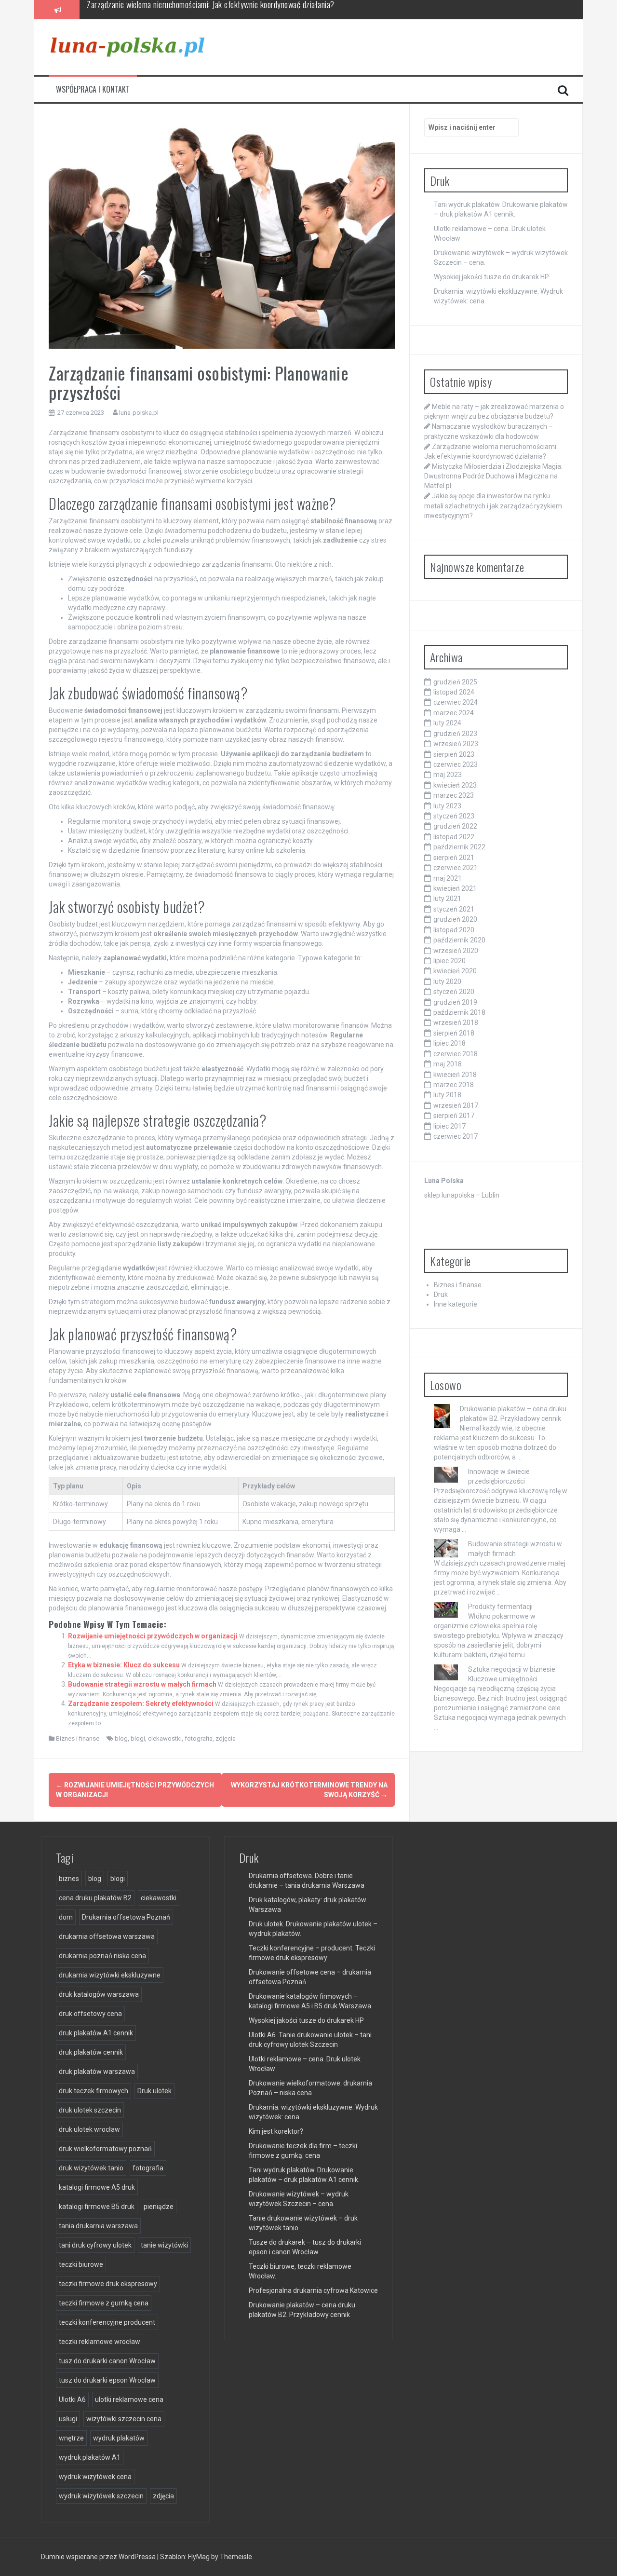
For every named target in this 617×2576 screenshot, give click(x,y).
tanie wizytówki (164, 2245)
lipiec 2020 (449, 961)
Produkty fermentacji (500, 1607)
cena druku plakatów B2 (95, 1898)
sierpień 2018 (454, 1033)
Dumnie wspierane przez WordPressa (99, 2557)
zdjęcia (226, 1738)
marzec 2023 (454, 795)
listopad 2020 (454, 930)
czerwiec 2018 (456, 1054)
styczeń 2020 (454, 992)
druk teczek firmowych (94, 2091)
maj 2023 (448, 775)
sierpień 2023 (454, 754)
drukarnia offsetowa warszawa (107, 1936)
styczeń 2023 (454, 816)
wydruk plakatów (119, 2438)
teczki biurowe (81, 2264)
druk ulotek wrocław (89, 2129)
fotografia (199, 1738)
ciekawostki (165, 1738)
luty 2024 (447, 723)
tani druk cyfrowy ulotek (95, 2245)
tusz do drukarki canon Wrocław (107, 2361)
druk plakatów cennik (91, 2052)
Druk (441, 1295)
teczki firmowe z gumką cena (104, 2303)
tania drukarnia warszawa (98, 2226)
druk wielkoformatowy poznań (105, 2149)
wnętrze (71, 2438)
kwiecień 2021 (455, 888)
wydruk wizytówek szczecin (101, 2496)
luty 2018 (447, 1095)
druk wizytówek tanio (91, 2168)
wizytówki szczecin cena (124, 2419)
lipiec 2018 (449, 1043)
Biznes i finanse (78, 1738)
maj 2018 (448, 1064)
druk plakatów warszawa (97, 2072)
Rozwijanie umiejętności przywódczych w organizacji (153, 1636)
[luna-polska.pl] (127, 47)
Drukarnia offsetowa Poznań (126, 1917)
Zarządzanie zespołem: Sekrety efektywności (141, 1704)
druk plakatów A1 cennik (96, 2033)
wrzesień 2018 (456, 1022)
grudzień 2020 (455, 919)
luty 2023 (447, 806)
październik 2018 (459, 1012)
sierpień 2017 (454, 1116)
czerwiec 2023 (456, 764)
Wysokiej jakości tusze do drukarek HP (491, 277)
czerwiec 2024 (456, 702)
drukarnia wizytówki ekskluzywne (110, 1975)
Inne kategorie (456, 1304)
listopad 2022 (454, 837)
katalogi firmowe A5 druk (97, 2187)
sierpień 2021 (454, 858)
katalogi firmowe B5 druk (97, 2207)
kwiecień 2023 (455, 785)
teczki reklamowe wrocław (100, 2342)
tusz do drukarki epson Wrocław (107, 2380)
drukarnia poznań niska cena (102, 1956)
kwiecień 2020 (455, 971)
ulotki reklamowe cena (129, 2399)
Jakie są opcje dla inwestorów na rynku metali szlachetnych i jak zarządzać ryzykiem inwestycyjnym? (493, 505)
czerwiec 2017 (456, 1136)
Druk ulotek (154, 2091)
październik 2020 (459, 940)
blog (121, 1738)
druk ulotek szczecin (90, 2110)
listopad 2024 (454, 692)
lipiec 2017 (449, 1126)
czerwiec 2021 (456, 868)
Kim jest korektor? (276, 2131)
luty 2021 (447, 899)
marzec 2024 (454, 713)
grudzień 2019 (455, 1002)
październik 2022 (459, 847)
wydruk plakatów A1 (90, 2457)
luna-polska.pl (139, 413)
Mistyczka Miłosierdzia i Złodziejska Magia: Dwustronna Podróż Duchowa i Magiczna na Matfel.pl (240, 9)
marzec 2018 (454, 1085)
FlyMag (199, 2557)
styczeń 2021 (454, 909)
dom (66, 1917)
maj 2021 (448, 878)
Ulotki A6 (72, 2399)
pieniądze (159, 2207)
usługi (68, 2419)
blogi (138, 1738)
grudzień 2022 (455, 826)
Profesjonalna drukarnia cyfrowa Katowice (313, 2290)
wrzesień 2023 (456, 744)
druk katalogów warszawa (99, 1994)
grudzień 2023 (455, 734)
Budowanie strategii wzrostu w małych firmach (142, 1684)
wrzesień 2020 (456, 951)
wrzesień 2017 (456, 1105)
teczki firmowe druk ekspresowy (108, 2284)
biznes (69, 1879)
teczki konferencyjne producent (107, 2322)
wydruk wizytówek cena (95, 2477)
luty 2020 (447, 981)
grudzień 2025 (455, 682)
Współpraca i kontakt (93, 89)
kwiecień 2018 (455, 1075)
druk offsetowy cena (90, 2014)
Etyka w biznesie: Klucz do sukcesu (124, 1665)
